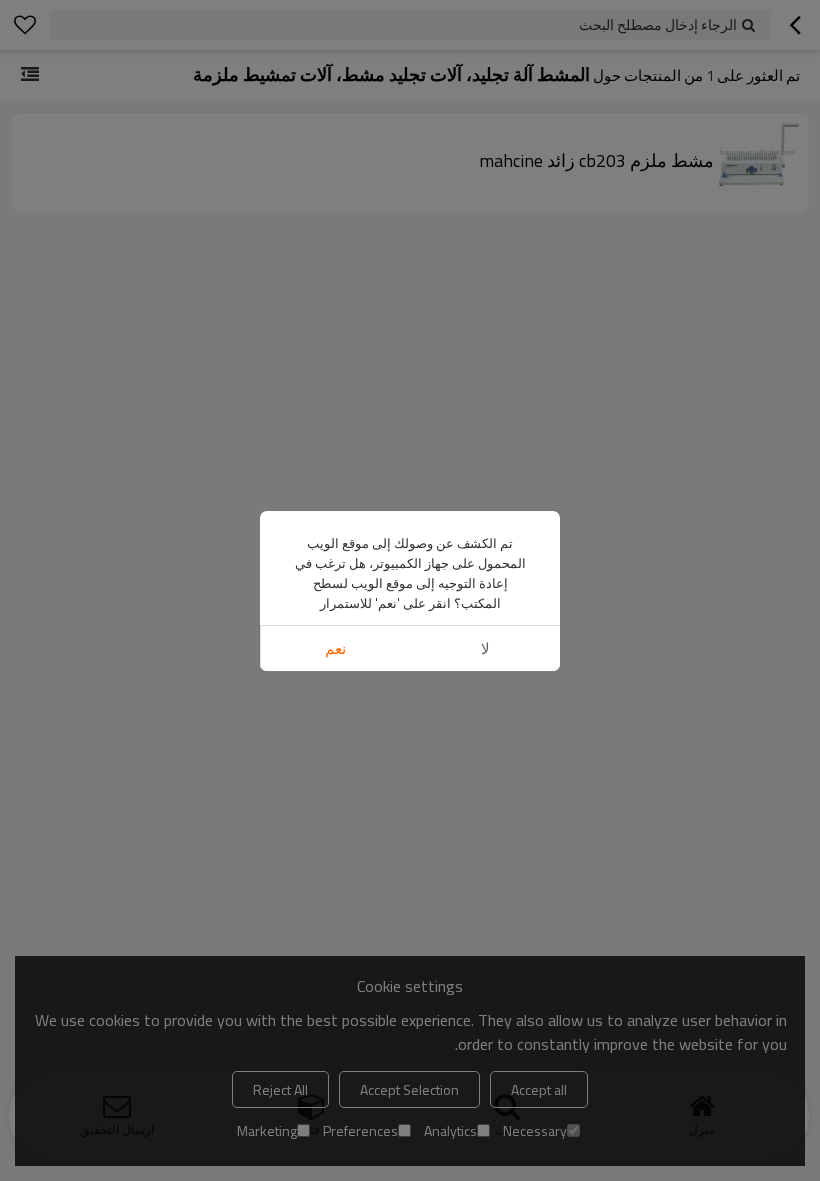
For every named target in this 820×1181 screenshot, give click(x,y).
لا (485, 648)
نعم (335, 648)
